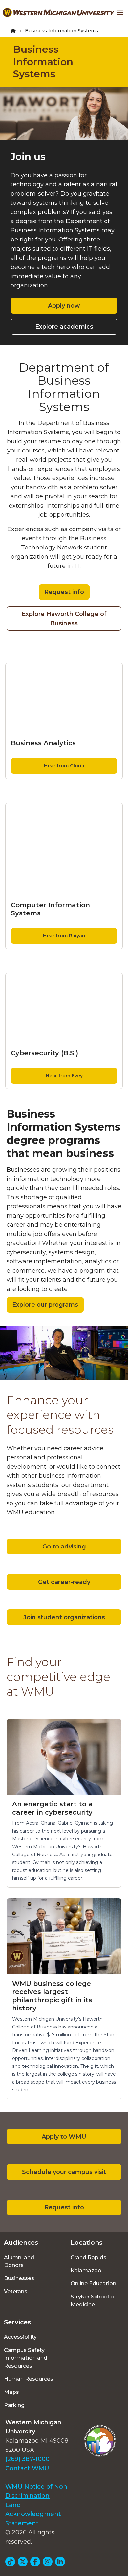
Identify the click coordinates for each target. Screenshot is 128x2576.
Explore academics (64, 327)
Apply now (64, 306)
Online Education (93, 2284)
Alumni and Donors (19, 2261)
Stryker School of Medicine (93, 2301)
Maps (11, 2392)
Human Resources (29, 2379)
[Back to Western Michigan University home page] (59, 12)
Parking (14, 2405)
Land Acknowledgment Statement (33, 2514)
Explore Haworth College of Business (64, 619)
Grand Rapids (88, 2257)
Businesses (19, 2278)
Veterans (16, 2291)
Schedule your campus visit (64, 2172)
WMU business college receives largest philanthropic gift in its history (52, 1996)
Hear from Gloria (64, 766)
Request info (64, 592)
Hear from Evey (64, 1076)
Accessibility (20, 2337)
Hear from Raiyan (64, 936)
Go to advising (64, 1547)
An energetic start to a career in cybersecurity (52, 1808)
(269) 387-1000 (27, 2459)
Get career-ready (64, 1582)
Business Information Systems (43, 62)
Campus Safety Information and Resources (26, 2358)
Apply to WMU (64, 2137)
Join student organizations (64, 1617)
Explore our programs (45, 1305)
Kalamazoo (86, 2270)
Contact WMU (27, 2468)
